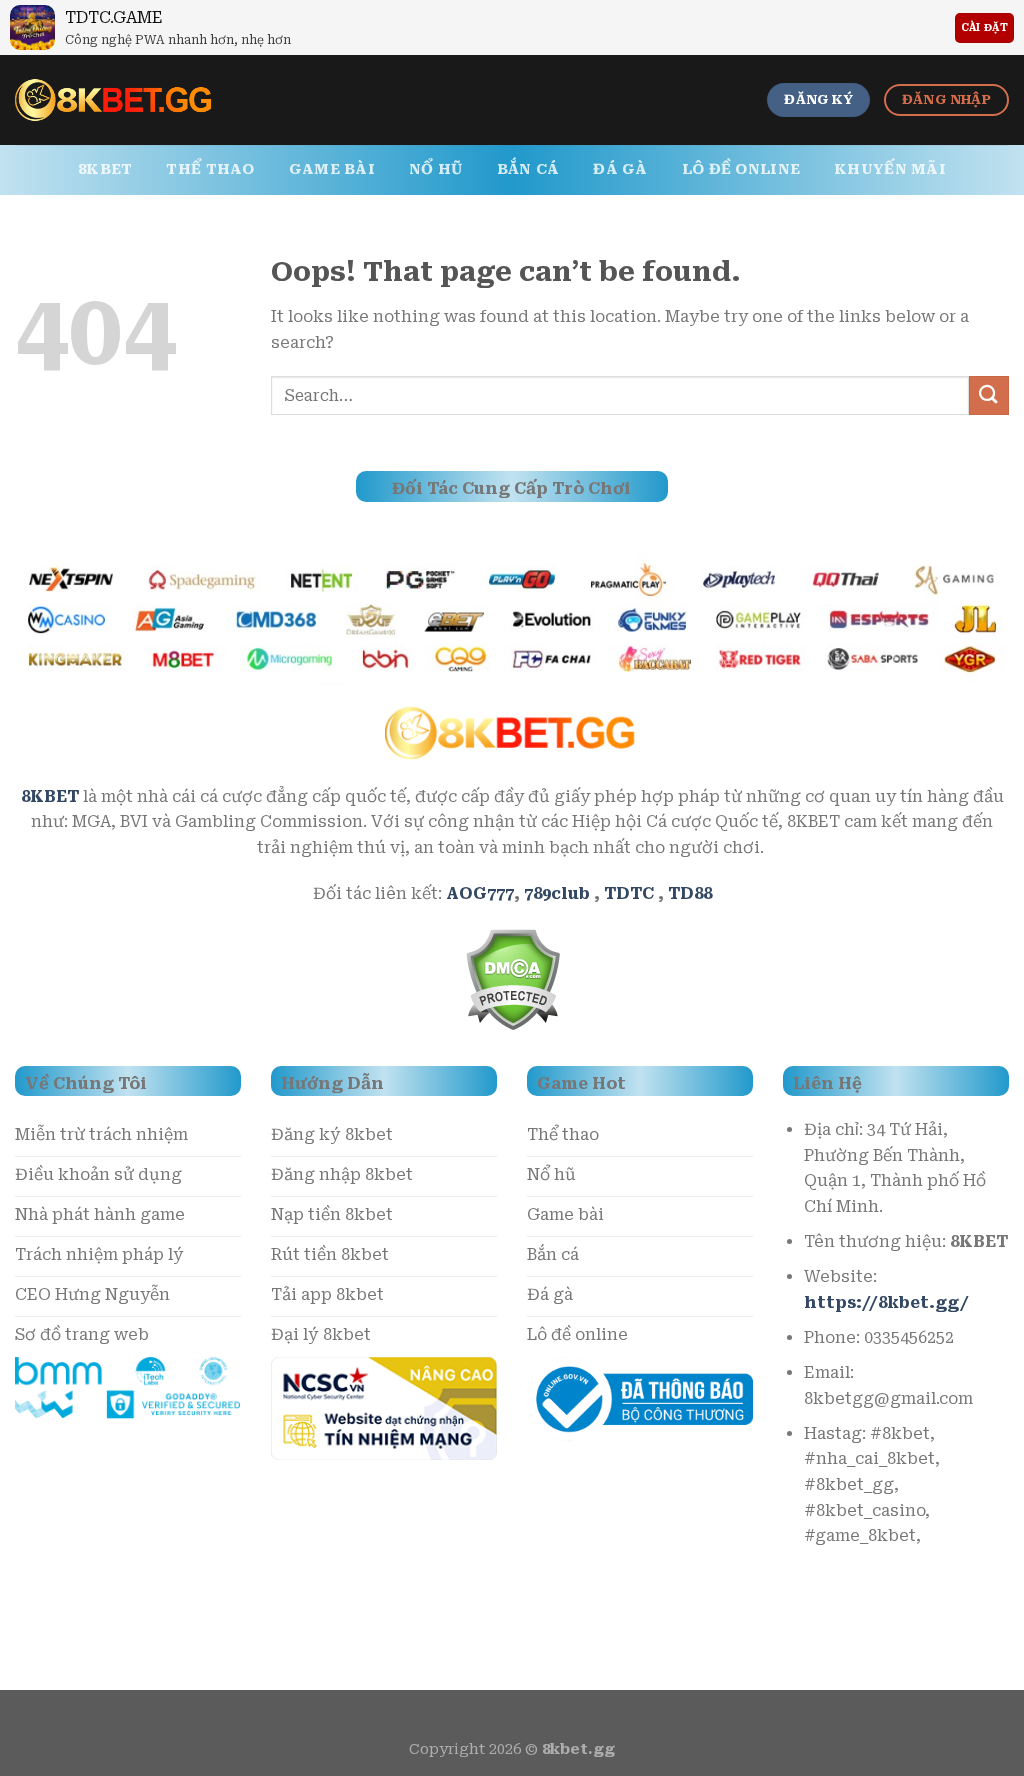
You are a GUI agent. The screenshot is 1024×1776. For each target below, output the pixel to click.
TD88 (690, 893)
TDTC (629, 893)
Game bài (332, 169)
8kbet (105, 169)
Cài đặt (984, 27)
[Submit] (989, 395)
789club (557, 893)
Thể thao (210, 169)
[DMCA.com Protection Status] (512, 977)
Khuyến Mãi (890, 169)
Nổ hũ (435, 169)
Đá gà (620, 169)
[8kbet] (115, 99)
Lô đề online (741, 169)
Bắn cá (528, 169)
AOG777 (480, 893)
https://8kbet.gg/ (886, 1302)
